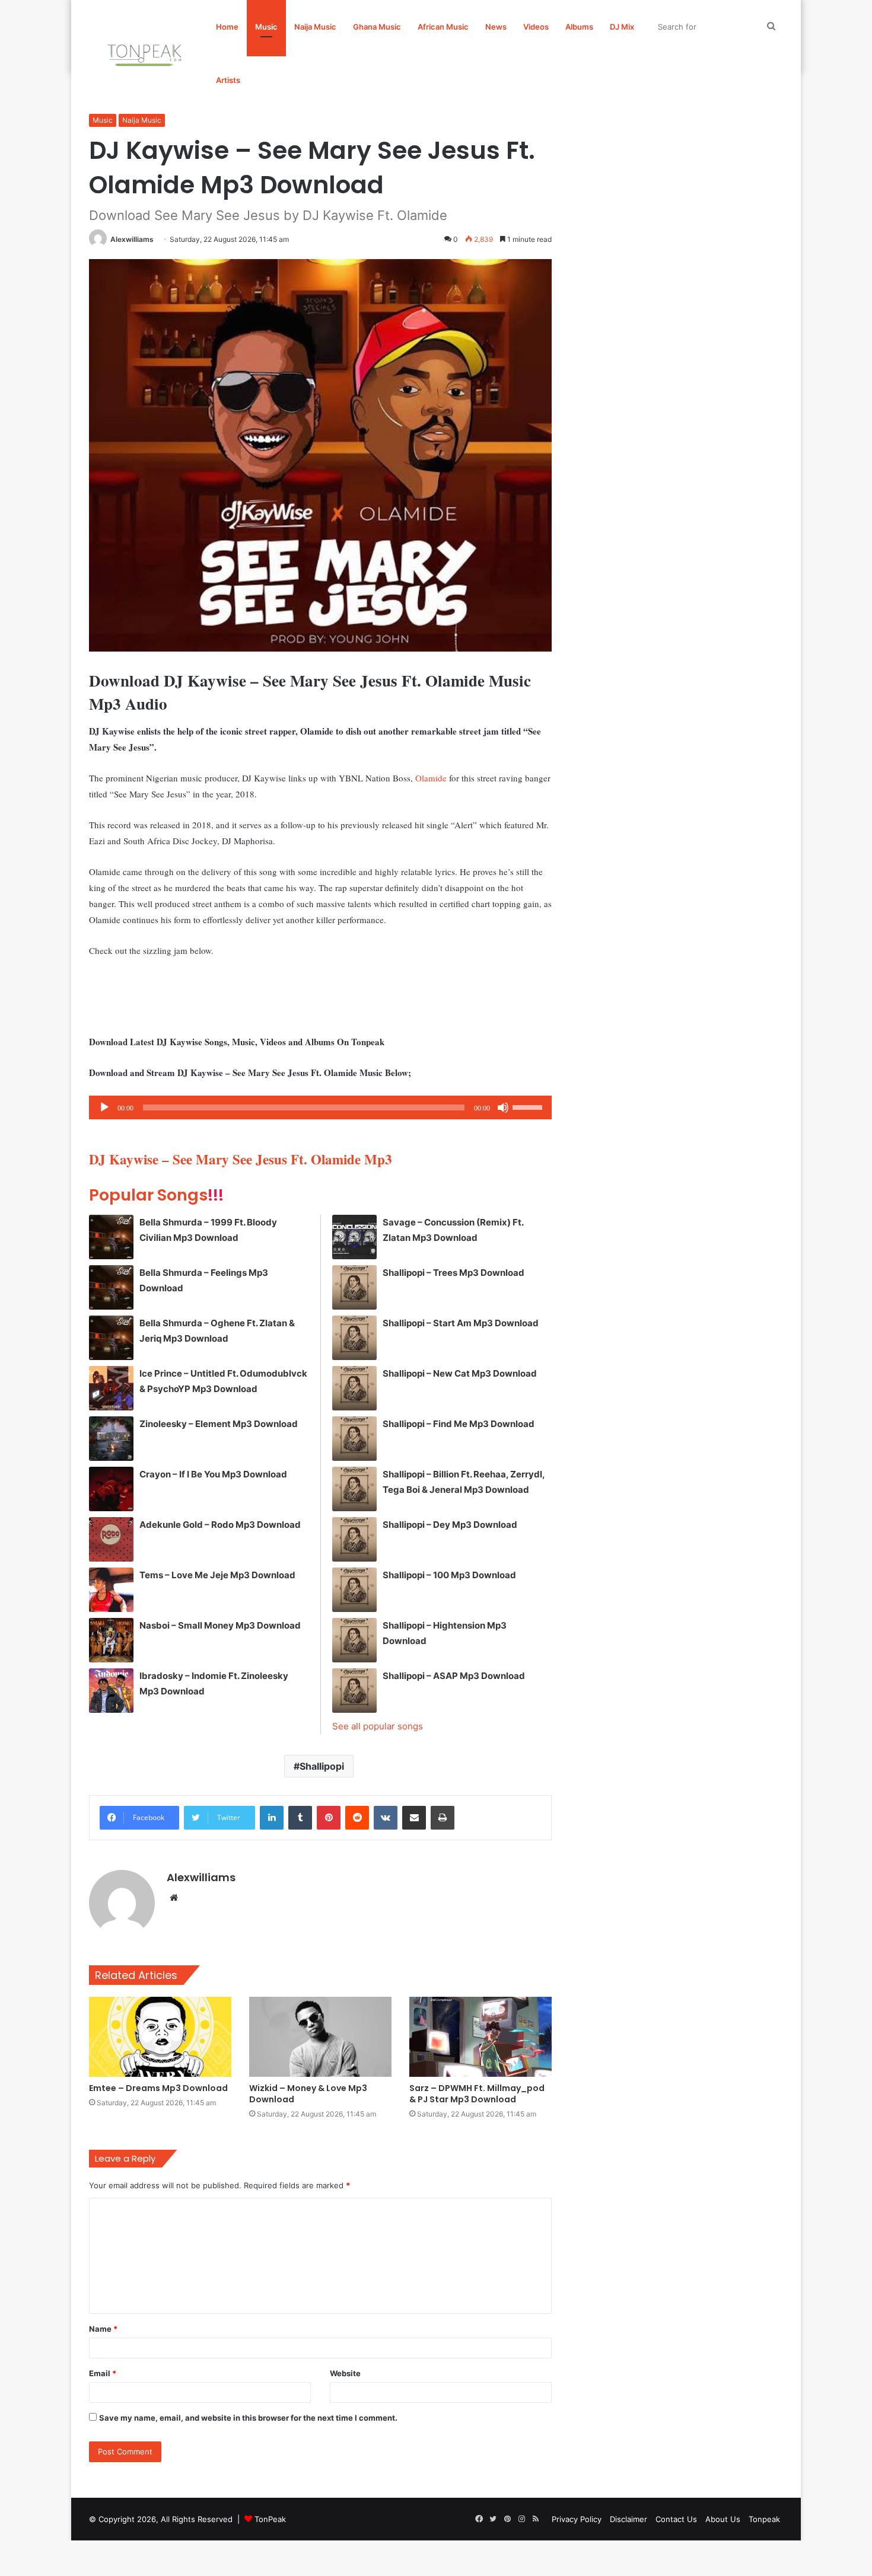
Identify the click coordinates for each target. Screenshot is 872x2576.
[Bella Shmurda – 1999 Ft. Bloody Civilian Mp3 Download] (111, 1237)
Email (103, 2373)
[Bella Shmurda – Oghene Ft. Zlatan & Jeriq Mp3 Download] (111, 1338)
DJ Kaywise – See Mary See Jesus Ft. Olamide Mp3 (241, 1159)
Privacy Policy (577, 2519)
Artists (228, 80)
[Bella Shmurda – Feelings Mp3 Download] (111, 1287)
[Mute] (503, 1107)
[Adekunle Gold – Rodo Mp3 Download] (111, 1539)
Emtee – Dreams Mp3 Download (158, 2088)
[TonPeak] (147, 53)
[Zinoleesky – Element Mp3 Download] (111, 1439)
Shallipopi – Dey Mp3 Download (450, 1525)
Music (266, 27)
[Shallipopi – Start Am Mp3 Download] (354, 1338)
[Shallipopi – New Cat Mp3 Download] (354, 1388)
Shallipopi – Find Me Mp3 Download (459, 1424)
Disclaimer (628, 2519)
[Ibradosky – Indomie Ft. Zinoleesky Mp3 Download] (111, 1691)
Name (103, 2329)
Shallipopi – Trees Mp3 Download (453, 1273)
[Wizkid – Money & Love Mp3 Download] (320, 2037)
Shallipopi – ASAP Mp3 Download (454, 1676)
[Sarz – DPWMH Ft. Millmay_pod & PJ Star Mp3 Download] (480, 2037)
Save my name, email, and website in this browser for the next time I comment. (248, 2418)
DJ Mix (622, 27)
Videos (536, 27)
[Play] (104, 1107)
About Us (723, 2519)
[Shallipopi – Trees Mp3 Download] (354, 1287)
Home (227, 27)
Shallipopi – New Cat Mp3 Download (460, 1373)
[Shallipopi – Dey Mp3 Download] (354, 1539)
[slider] (529, 1106)
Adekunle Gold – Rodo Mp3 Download (220, 1525)
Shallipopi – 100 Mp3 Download (449, 1575)
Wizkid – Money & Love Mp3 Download (308, 2094)
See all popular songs (378, 1726)
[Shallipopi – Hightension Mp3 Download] (354, 1640)
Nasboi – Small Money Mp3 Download (220, 1625)
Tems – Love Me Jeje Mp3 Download (217, 1575)
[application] (320, 1107)
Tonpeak (764, 2519)
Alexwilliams (132, 239)
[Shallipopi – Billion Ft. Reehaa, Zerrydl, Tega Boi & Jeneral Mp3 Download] (354, 1489)
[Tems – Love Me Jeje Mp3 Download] (111, 1590)
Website (345, 2373)
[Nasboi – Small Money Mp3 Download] (111, 1640)
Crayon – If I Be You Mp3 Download (213, 1474)
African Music (443, 27)
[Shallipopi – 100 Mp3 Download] (354, 1590)
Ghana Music (377, 27)
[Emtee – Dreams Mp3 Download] (160, 2037)
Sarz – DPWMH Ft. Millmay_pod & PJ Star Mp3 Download (477, 2094)
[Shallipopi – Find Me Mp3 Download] (354, 1439)
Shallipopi (322, 1766)
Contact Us (676, 2519)
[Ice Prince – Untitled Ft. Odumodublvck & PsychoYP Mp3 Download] (111, 1388)
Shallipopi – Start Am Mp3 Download (461, 1323)
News (496, 27)
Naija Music (315, 27)
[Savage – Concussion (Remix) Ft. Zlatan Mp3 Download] (354, 1237)
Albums (579, 27)
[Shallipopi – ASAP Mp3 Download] (354, 1691)
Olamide (431, 778)
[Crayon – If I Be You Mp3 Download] (111, 1489)
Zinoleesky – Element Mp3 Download (219, 1424)
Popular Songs (156, 1195)
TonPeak (270, 2519)
